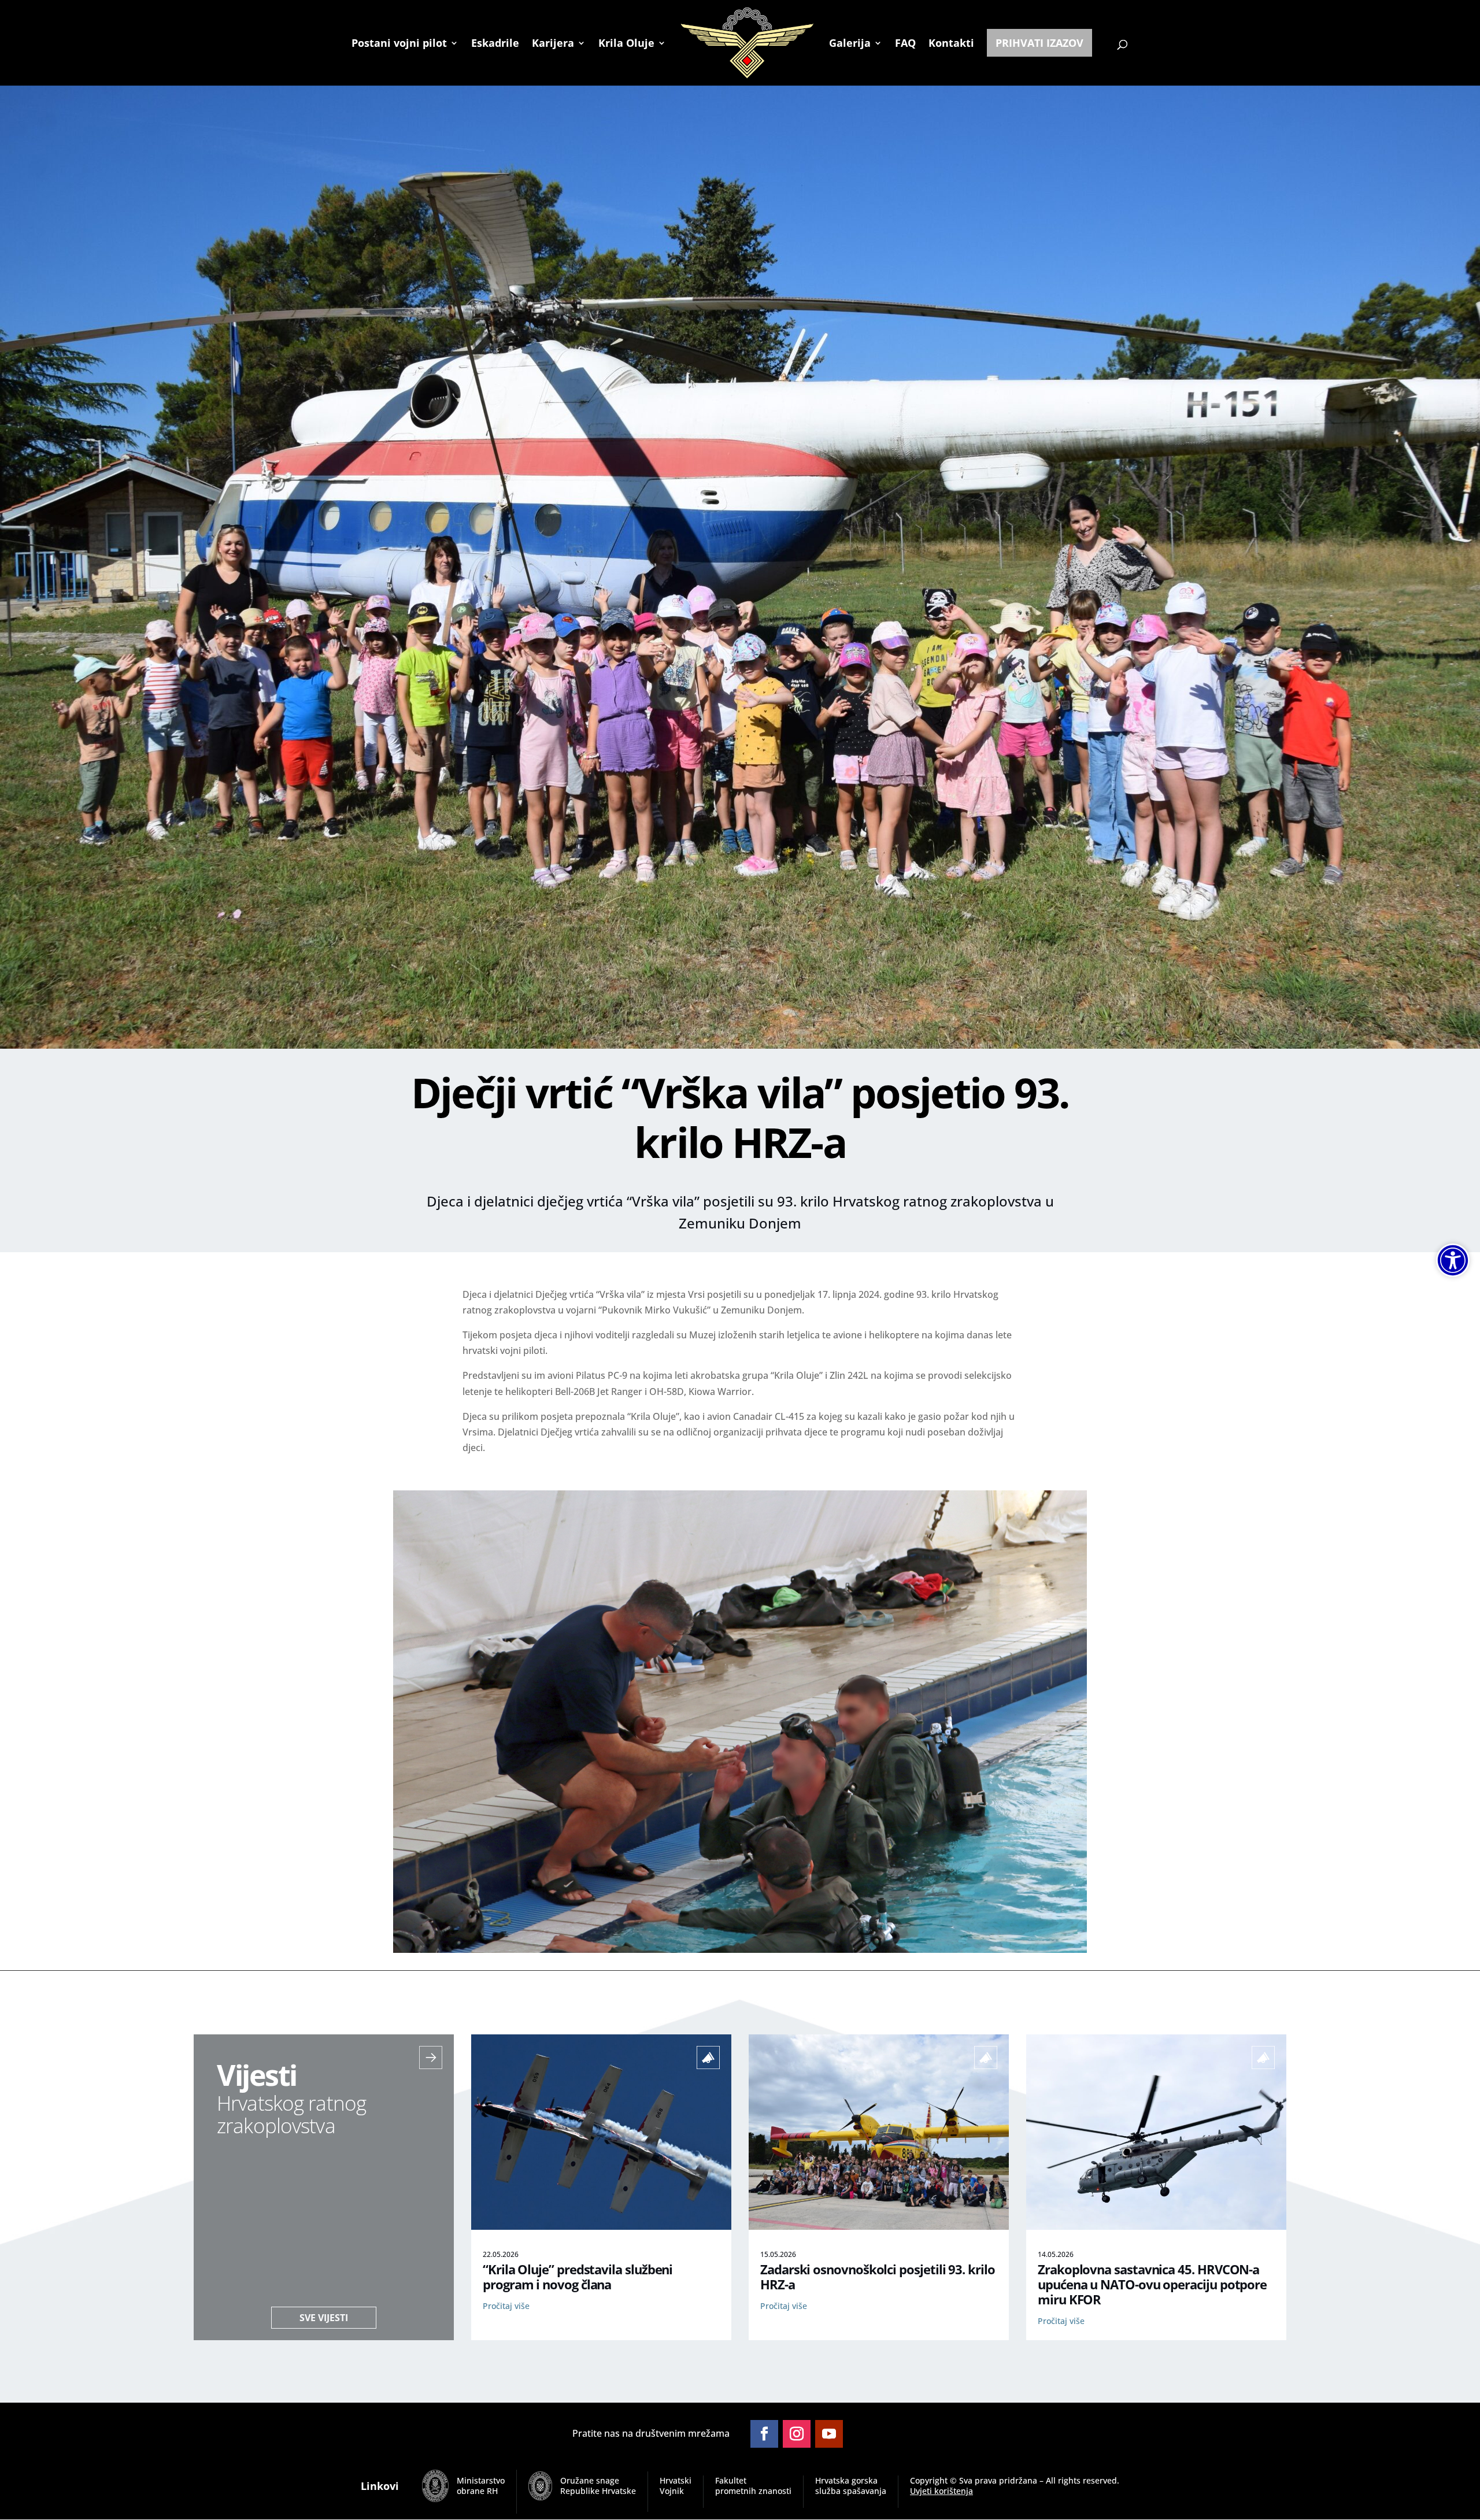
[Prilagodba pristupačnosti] (1453, 1260)
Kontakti (951, 44)
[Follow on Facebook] (764, 2434)
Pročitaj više (506, 2306)
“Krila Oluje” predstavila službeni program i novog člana (578, 2277)
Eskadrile (495, 44)
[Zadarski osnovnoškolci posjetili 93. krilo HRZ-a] (879, 2226)
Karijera (553, 44)
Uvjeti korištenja (941, 2491)
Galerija (850, 44)
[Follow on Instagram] (797, 2434)
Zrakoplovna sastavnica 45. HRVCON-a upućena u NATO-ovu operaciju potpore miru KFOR (1152, 2284)
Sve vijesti (324, 2318)
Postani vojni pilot (399, 44)
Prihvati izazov (1039, 43)
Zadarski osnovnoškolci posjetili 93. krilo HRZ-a (878, 2277)
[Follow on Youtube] (829, 2434)
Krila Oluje (626, 44)
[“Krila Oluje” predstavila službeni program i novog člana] (601, 2226)
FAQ (905, 44)
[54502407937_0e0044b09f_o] (740, 1949)
